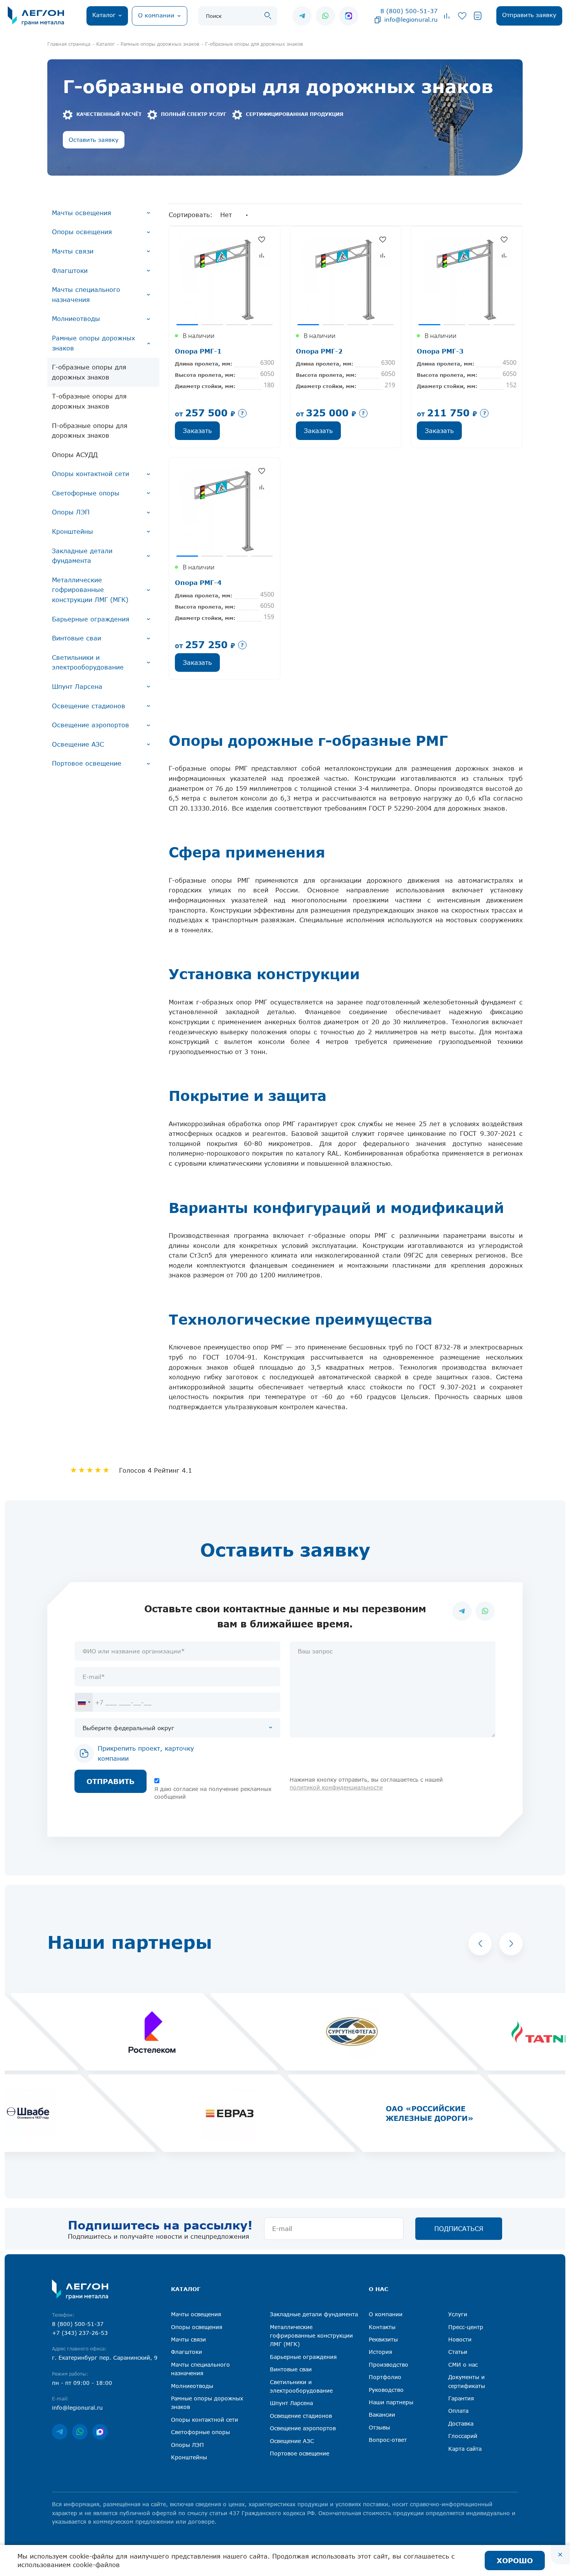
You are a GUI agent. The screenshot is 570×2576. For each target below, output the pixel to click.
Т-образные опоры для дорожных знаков (89, 401)
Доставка (461, 2423)
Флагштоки (70, 271)
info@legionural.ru (411, 19)
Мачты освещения (82, 213)
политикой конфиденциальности (336, 1787)
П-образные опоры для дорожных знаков (90, 431)
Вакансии (382, 2415)
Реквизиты (383, 2339)
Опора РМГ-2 (319, 351)
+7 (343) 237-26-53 (80, 2333)
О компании (386, 2314)
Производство (389, 2365)
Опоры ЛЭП (71, 512)
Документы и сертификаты (467, 2381)
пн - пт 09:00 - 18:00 (82, 2383)
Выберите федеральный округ (128, 1728)
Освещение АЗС (78, 744)
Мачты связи (73, 251)
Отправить (111, 1781)
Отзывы (379, 2427)
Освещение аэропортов (91, 725)
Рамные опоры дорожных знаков (93, 343)
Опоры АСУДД (75, 455)
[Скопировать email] (378, 19)
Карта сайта (465, 2449)
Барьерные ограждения (91, 619)
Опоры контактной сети (91, 474)
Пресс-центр (466, 2327)
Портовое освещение (87, 763)
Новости (460, 2339)
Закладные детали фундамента (82, 556)
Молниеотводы (76, 319)
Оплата (458, 2411)
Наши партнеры (391, 2402)
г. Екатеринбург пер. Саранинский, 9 (105, 2358)
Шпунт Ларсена (77, 687)
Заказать (197, 431)
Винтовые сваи (77, 638)
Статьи (458, 2352)
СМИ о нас (463, 2365)
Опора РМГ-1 (198, 351)
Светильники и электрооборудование (88, 663)
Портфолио (385, 2377)
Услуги (458, 2314)
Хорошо (515, 2560)
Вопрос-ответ (388, 2440)
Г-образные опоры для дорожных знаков (89, 372)
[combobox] (84, 1702)
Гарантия (461, 2398)
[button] (480, 1944)
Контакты (382, 2327)
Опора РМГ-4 (198, 582)
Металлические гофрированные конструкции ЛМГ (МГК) (90, 590)
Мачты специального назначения (86, 295)
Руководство (386, 2390)
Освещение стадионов (89, 706)
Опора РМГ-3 (440, 351)
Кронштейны (73, 531)
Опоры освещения (82, 232)
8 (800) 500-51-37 (409, 11)
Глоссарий (463, 2436)
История (380, 2352)
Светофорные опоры (86, 493)
